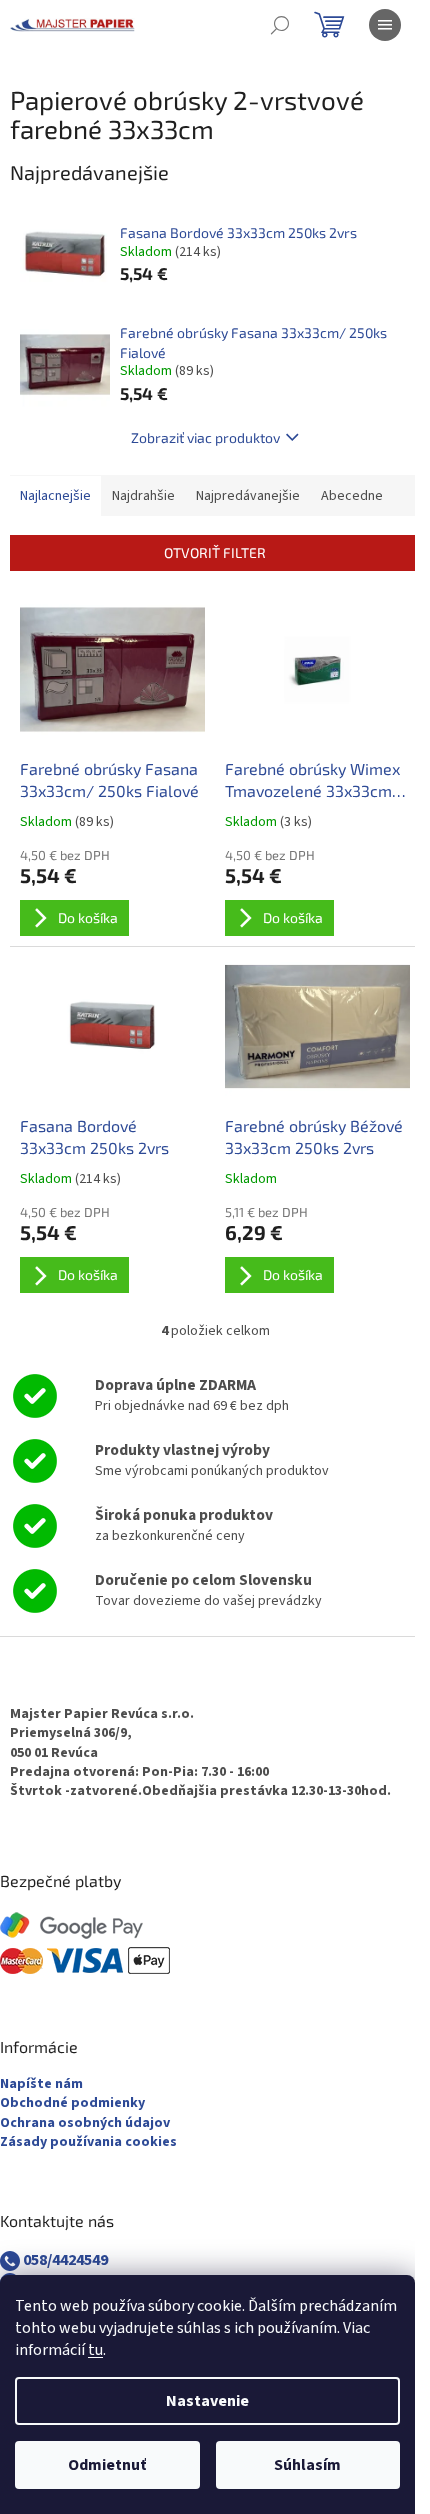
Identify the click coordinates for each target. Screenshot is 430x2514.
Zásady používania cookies (88, 2142)
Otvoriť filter (215, 552)
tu (95, 2350)
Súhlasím (307, 2465)
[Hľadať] (280, 25)
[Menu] (385, 25)
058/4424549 (64, 2260)
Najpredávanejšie (248, 496)
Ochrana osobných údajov (85, 2123)
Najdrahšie (143, 496)
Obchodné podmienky (72, 2103)
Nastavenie (207, 2401)
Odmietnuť (107, 2465)
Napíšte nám (41, 2084)
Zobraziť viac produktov (205, 437)
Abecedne (352, 496)
